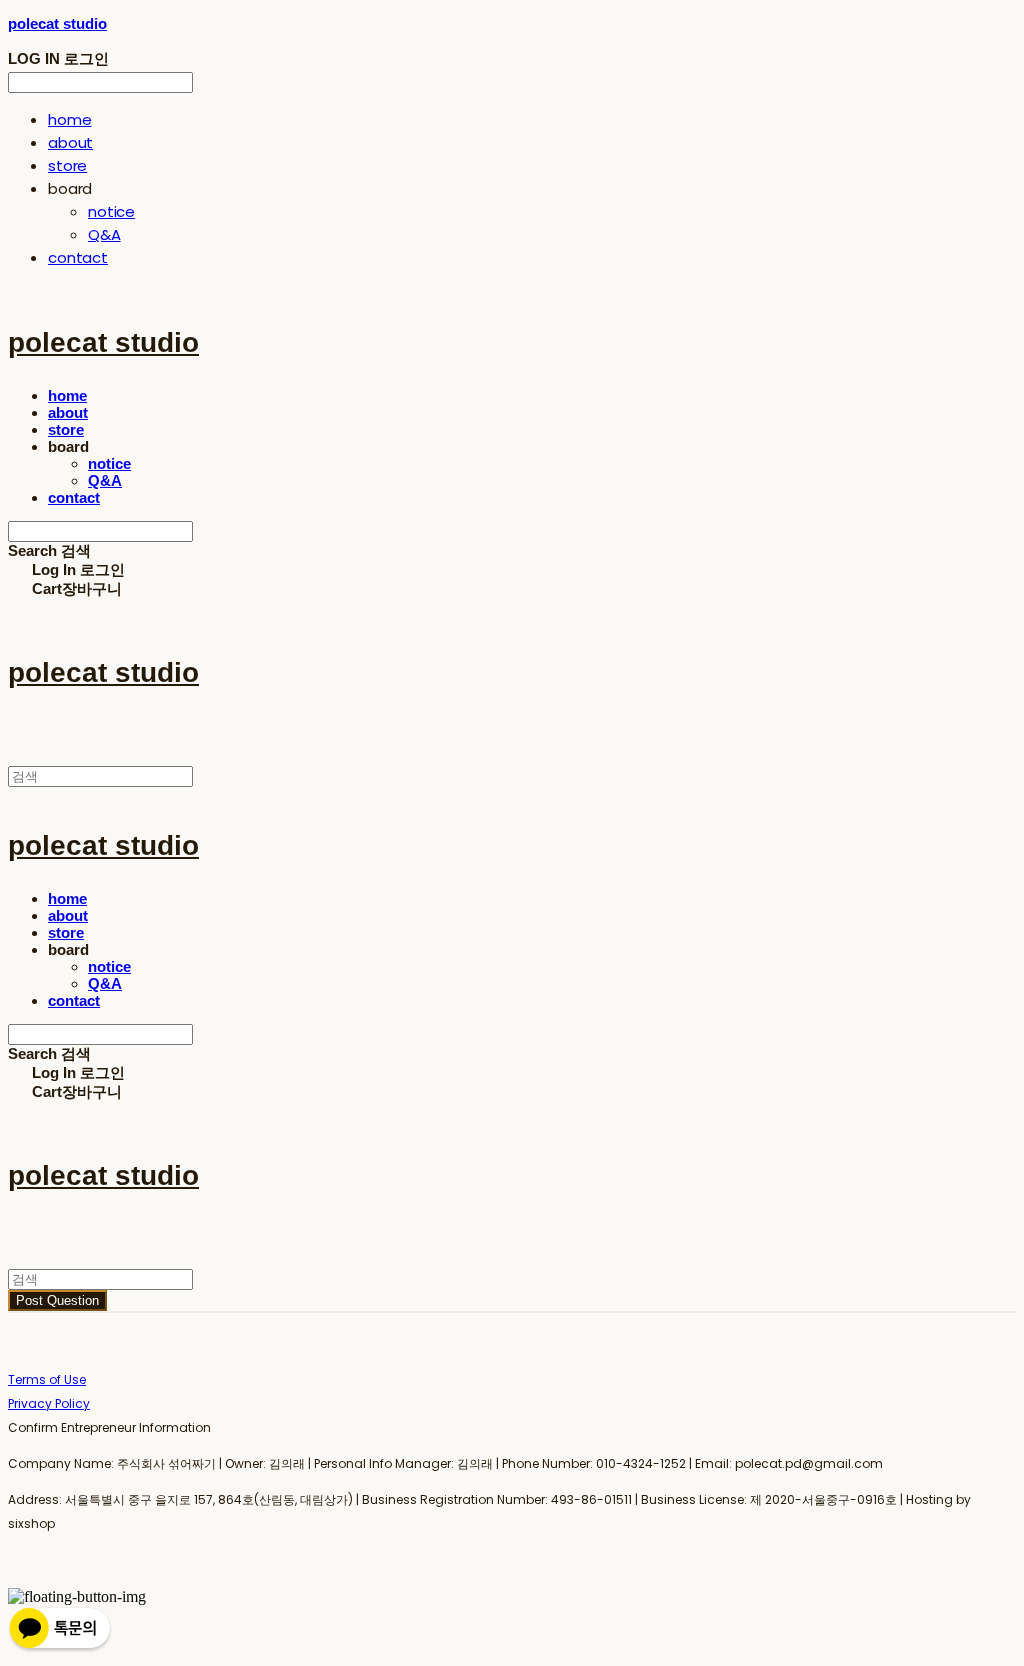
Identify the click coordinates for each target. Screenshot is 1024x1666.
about (70, 142)
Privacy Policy (49, 1403)
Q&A (104, 234)
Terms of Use (47, 1379)
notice (111, 211)
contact (78, 257)
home (69, 119)
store (67, 165)
